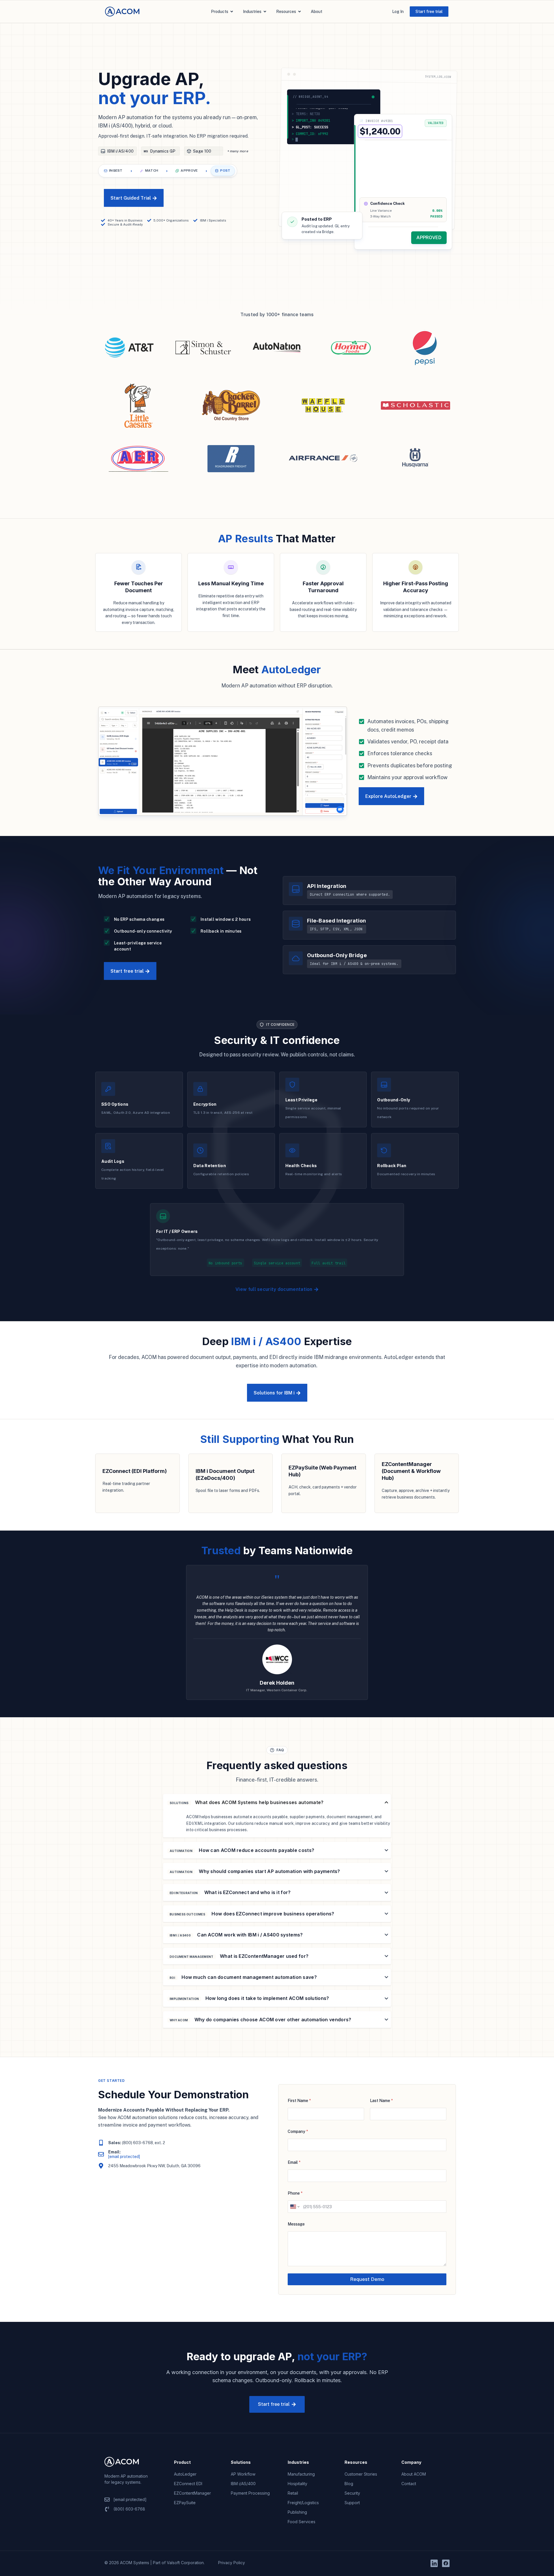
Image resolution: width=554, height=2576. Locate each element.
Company (298, 2131)
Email (294, 2162)
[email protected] (124, 2157)
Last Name (381, 2101)
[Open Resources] (300, 12)
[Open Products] (232, 12)
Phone (295, 2193)
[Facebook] (446, 2563)
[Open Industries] (265, 12)
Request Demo (367, 2279)
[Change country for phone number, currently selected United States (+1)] (294, 2207)
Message (296, 2224)
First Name (299, 2101)
